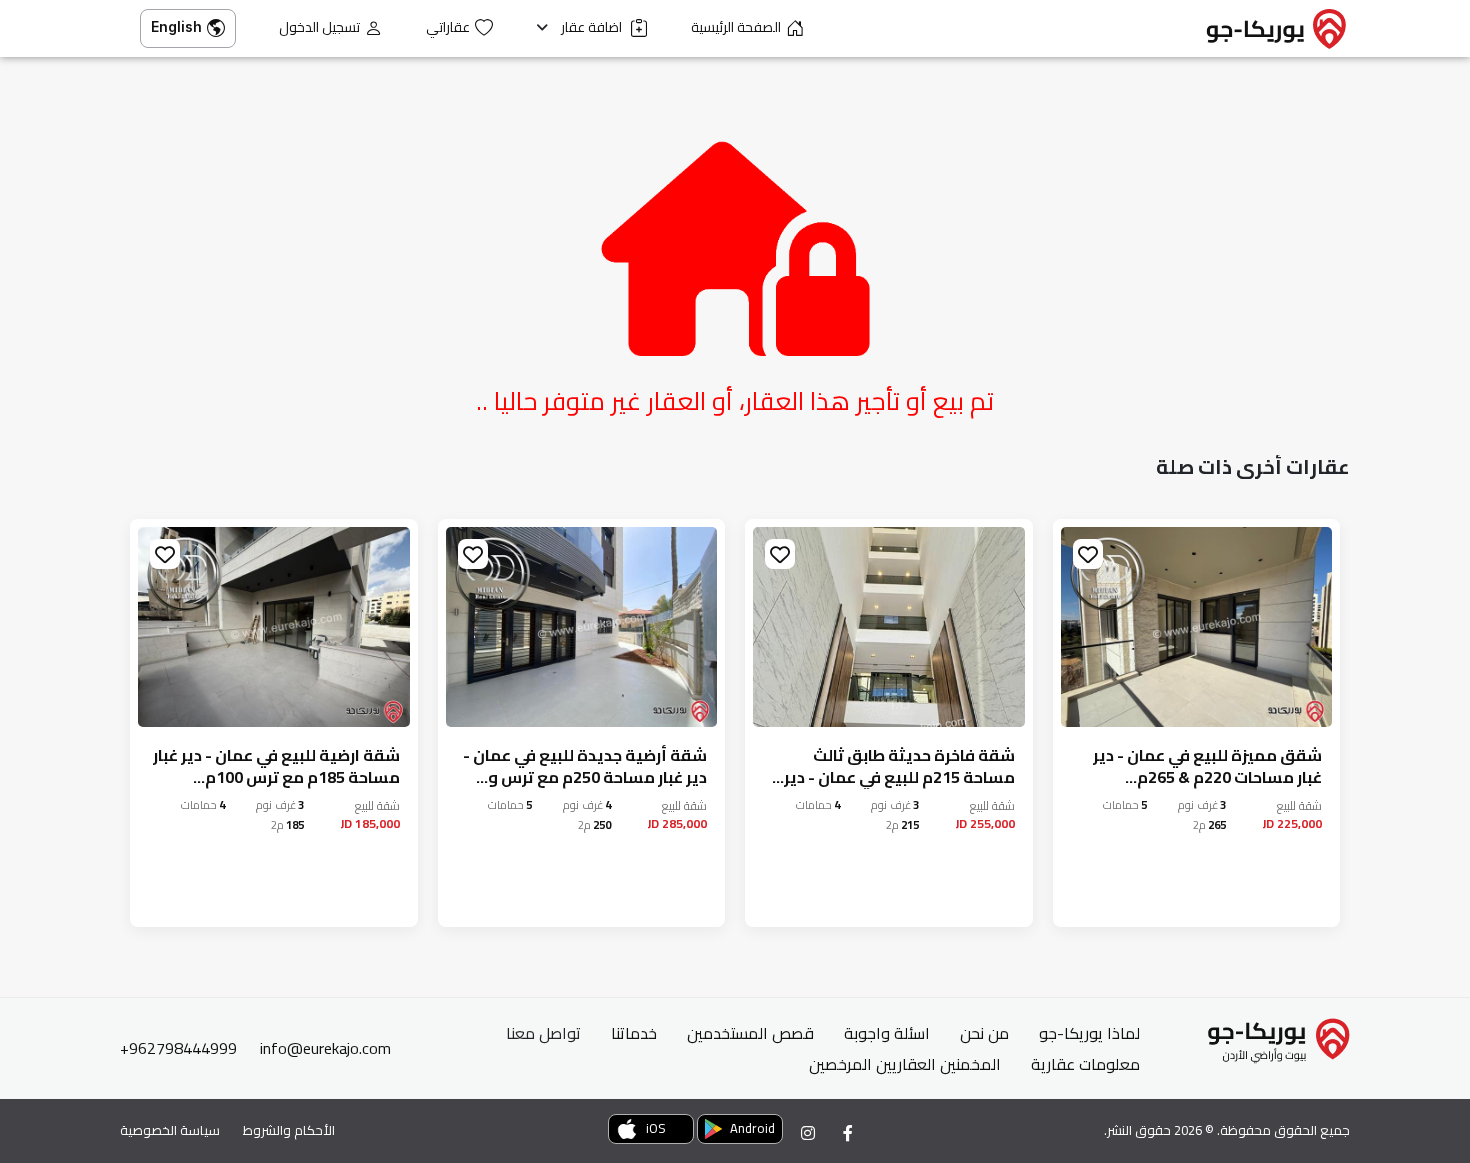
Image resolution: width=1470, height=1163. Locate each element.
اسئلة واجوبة (887, 1033)
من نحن (984, 1033)
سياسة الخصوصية (170, 1130)
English (176, 26)
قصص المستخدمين (750, 1033)
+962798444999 (178, 1048)
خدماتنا (634, 1033)
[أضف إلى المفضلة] (1088, 554)
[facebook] (848, 1133)
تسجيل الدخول (319, 27)
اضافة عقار (593, 27)
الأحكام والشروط (289, 1130)
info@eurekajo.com (325, 1048)
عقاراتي (448, 27)
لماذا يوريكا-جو (1089, 1033)
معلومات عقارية (1085, 1064)
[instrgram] (808, 1133)
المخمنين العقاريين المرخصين (905, 1064)
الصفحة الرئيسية (736, 27)
